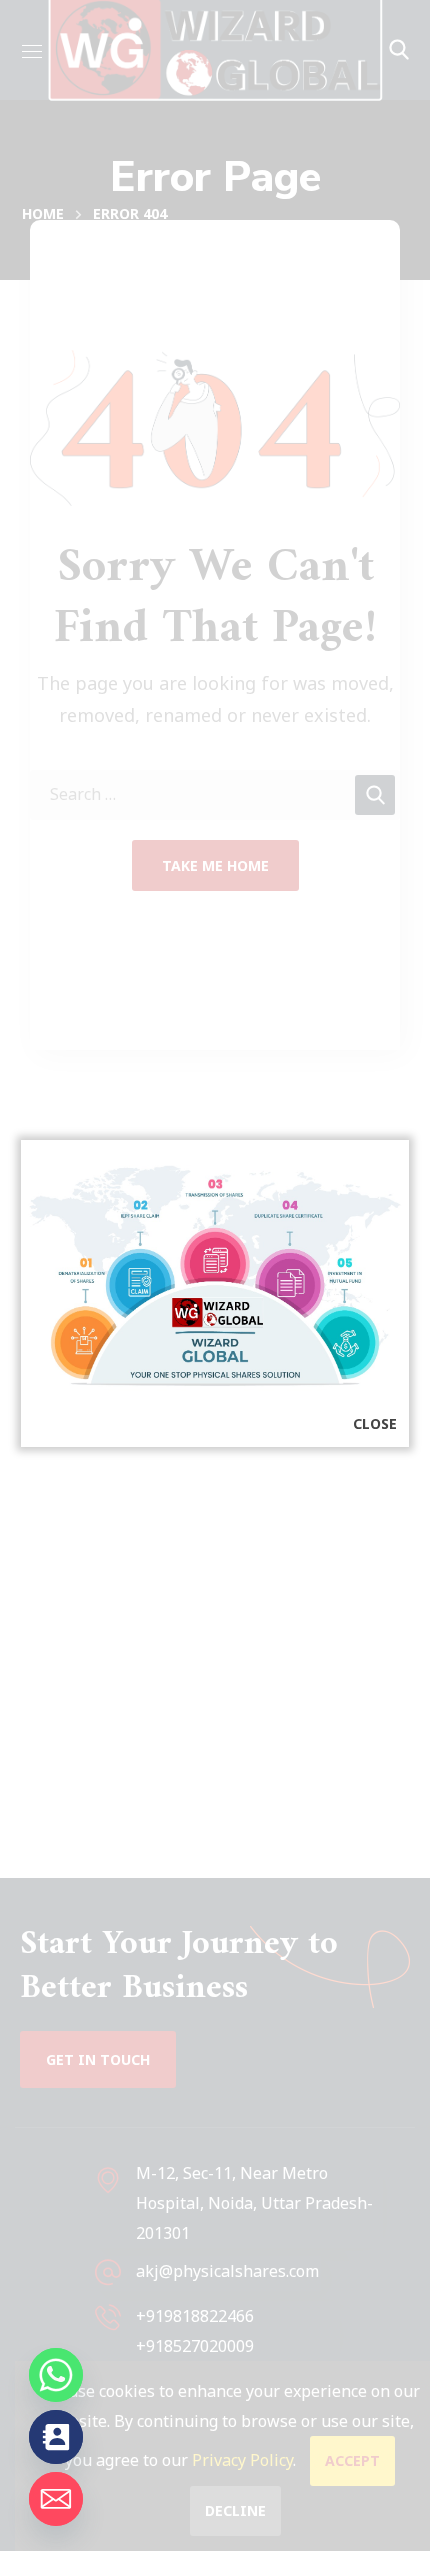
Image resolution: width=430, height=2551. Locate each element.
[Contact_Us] (56, 2437)
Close (375, 1423)
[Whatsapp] (56, 2375)
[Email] (56, 2499)
